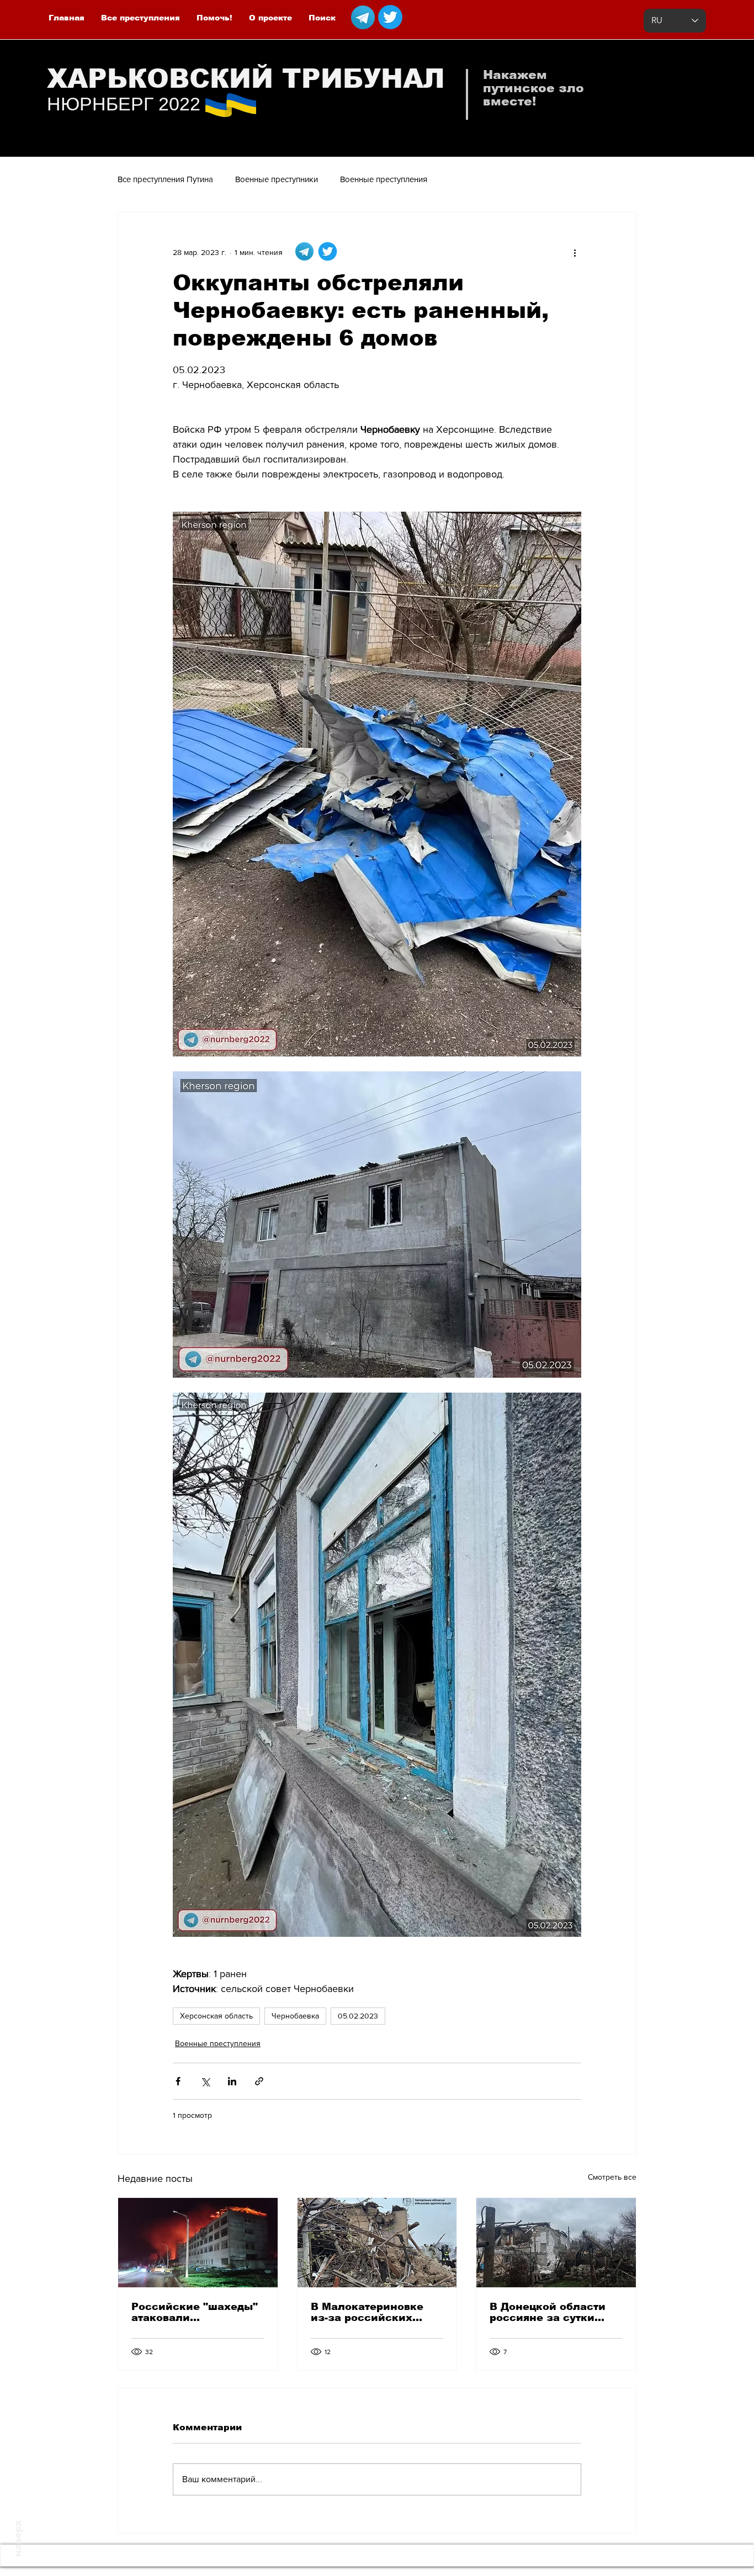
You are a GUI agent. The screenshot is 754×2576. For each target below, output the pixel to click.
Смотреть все (612, 2177)
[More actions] (575, 252)
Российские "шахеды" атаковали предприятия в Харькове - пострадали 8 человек (196, 2312)
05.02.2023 (358, 2016)
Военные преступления (384, 179)
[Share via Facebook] (178, 2081)
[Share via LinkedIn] (232, 2081)
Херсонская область (216, 2016)
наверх (18, 2538)
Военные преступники (277, 179)
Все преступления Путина (165, 179)
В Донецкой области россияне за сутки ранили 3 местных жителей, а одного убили (548, 2312)
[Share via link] (259, 2081)
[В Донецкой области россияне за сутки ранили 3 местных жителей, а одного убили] (556, 2243)
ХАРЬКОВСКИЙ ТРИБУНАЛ (246, 79)
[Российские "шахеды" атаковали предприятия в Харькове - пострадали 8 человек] (198, 2243)
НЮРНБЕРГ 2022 (124, 104)
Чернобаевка (295, 2016)
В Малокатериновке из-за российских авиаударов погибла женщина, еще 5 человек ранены (368, 2312)
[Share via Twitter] (205, 2081)
